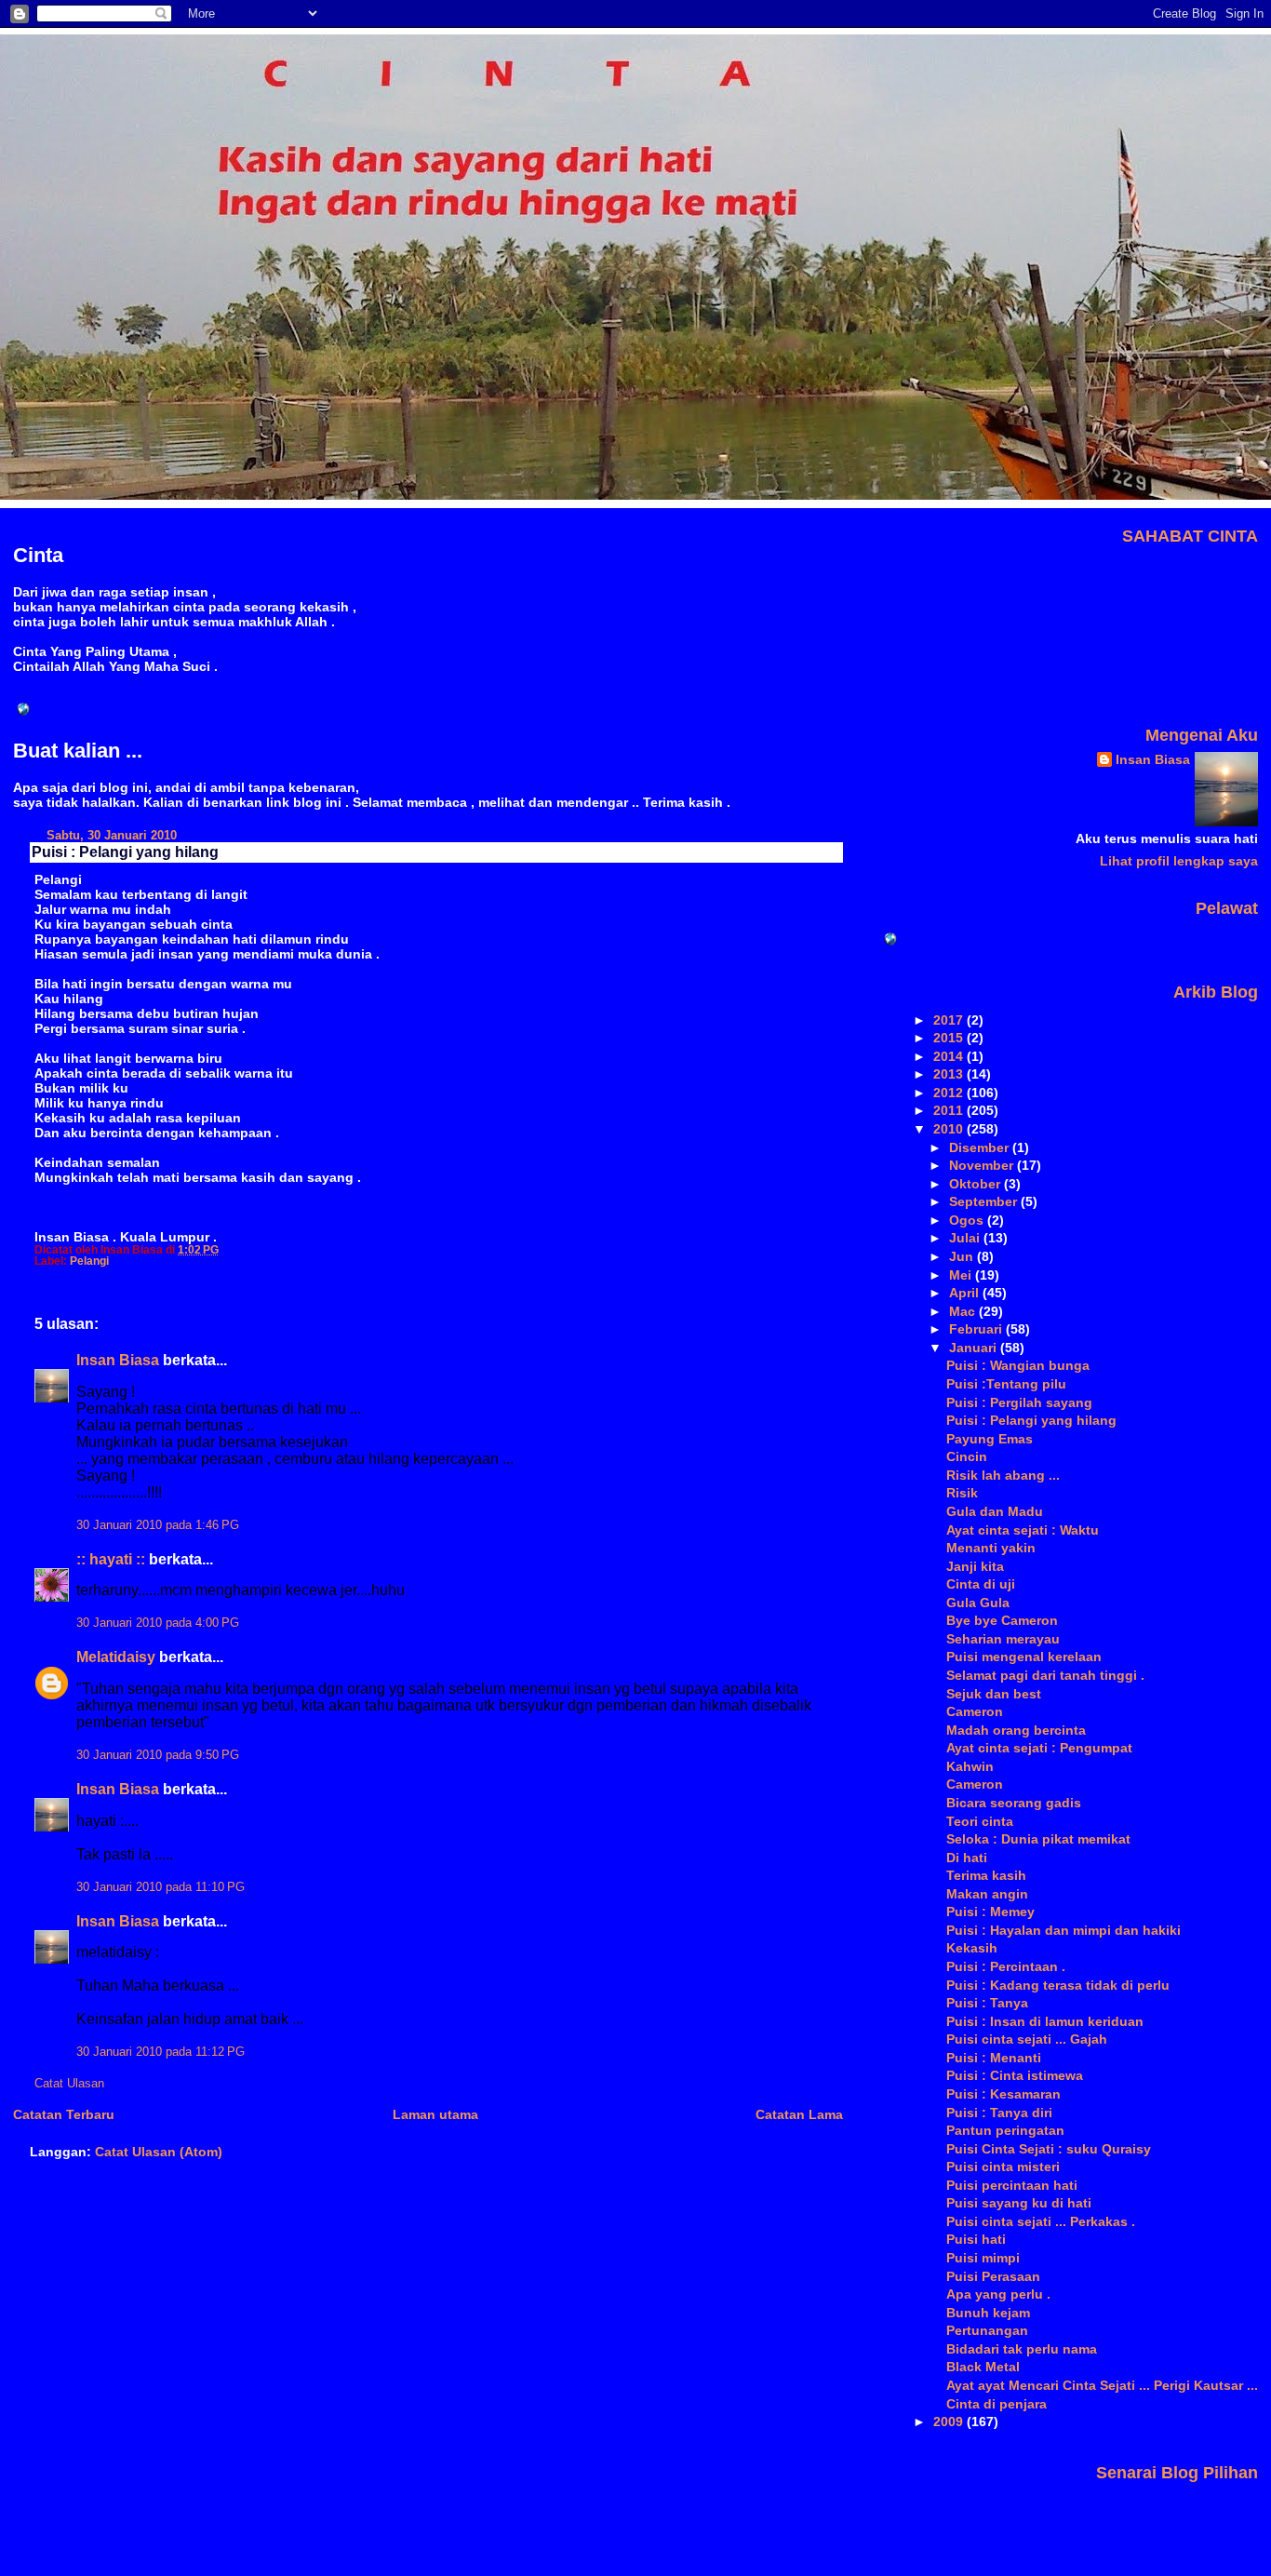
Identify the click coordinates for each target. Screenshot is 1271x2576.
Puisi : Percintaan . (1006, 1966)
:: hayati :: (111, 1559)
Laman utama (435, 2114)
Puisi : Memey (990, 1912)
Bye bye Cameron (1002, 1620)
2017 (950, 1020)
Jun (963, 1256)
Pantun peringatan (1005, 2130)
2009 (950, 2422)
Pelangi (89, 1261)
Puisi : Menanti (994, 2058)
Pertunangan (987, 2330)
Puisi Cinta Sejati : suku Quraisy (1049, 2149)
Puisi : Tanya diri (999, 2113)
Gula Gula (978, 1603)
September (985, 1201)
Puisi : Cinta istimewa (1015, 2075)
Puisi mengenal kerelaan (1024, 1657)
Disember (981, 1147)
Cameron (975, 1711)
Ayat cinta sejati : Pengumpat (1039, 1748)
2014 (950, 1056)
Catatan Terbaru (64, 2114)
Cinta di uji (981, 1584)
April (966, 1293)
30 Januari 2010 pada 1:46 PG (158, 1525)
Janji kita (975, 1566)
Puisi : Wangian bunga (1018, 1365)
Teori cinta (980, 1821)
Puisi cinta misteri (1003, 2167)
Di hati (967, 1858)
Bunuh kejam (988, 2313)
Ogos (968, 1220)
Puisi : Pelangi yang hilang (125, 852)
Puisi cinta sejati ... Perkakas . (1041, 2221)
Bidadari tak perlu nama (1022, 2349)
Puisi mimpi (983, 2258)
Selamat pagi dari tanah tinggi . (1045, 1675)
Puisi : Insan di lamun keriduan (1045, 2021)
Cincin (967, 1456)
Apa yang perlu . (998, 2294)
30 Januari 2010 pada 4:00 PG (158, 1623)
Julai (966, 1238)
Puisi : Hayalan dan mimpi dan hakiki (1064, 1930)
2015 (950, 1038)
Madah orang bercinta (1016, 1730)
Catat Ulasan (69, 2084)
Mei (962, 1275)
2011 (950, 1110)
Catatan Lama (799, 2114)
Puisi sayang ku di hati (1019, 2203)
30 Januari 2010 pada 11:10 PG (161, 1887)
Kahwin (970, 1766)
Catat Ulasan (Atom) (159, 2152)
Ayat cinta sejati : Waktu (1023, 1530)
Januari (975, 1348)
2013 (950, 1074)
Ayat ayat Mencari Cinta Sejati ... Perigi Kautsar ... (1102, 2385)
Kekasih (972, 1948)
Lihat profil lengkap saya (1179, 861)
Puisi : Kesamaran (1003, 2094)
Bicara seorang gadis (1014, 1803)
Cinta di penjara (997, 2404)
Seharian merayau (1003, 1639)
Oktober (977, 1184)
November (983, 1165)
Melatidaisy (116, 1657)
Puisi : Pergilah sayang (1019, 1402)
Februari (977, 1329)
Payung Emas (990, 1439)
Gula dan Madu (995, 1511)
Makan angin (987, 1894)
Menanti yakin (991, 1548)
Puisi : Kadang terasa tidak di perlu (1058, 1985)
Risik (962, 1493)
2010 (950, 1129)
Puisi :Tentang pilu (1006, 1384)
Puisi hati (976, 2239)
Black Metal (983, 2367)
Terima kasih (986, 1875)
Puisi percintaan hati (1012, 2185)
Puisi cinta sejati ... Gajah (1027, 2039)
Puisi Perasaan (993, 2276)
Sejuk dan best (994, 1694)
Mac (964, 1311)
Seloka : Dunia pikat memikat (1038, 1839)
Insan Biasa (118, 1360)
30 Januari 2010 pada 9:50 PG (158, 1755)
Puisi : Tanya (987, 2003)
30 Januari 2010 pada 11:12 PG (161, 2052)
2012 (950, 1093)
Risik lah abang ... (1003, 1475)
